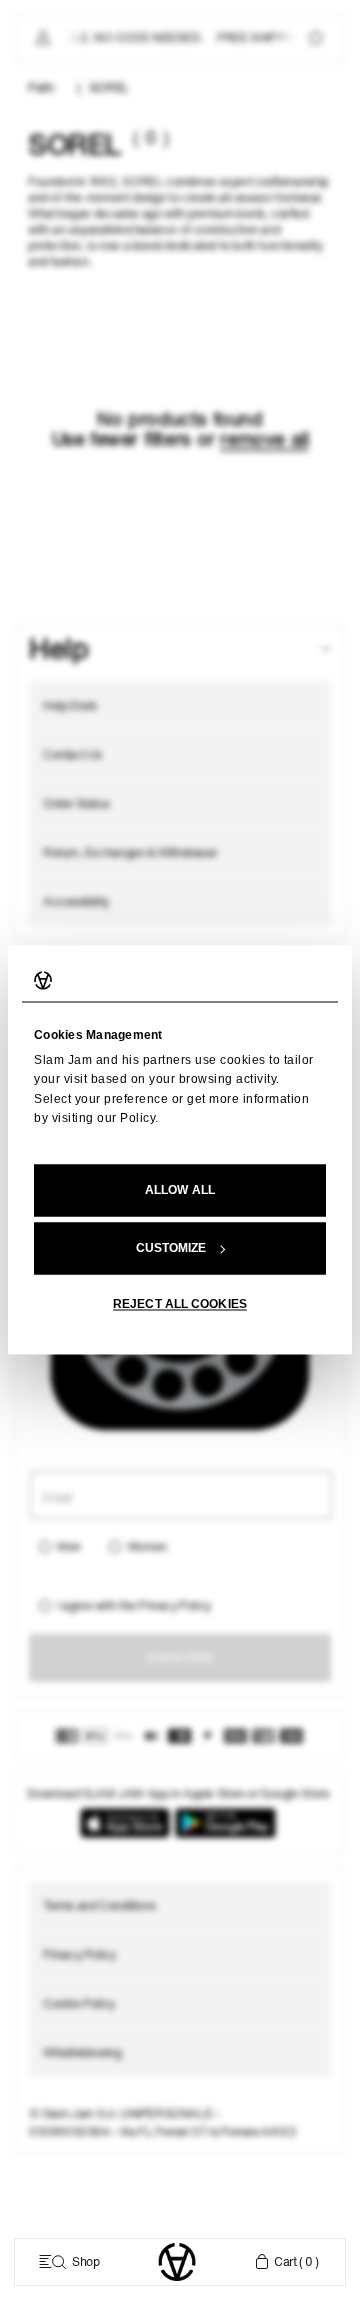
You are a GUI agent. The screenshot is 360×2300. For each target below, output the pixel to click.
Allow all (180, 1191)
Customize (171, 1249)
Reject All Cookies (180, 1305)
